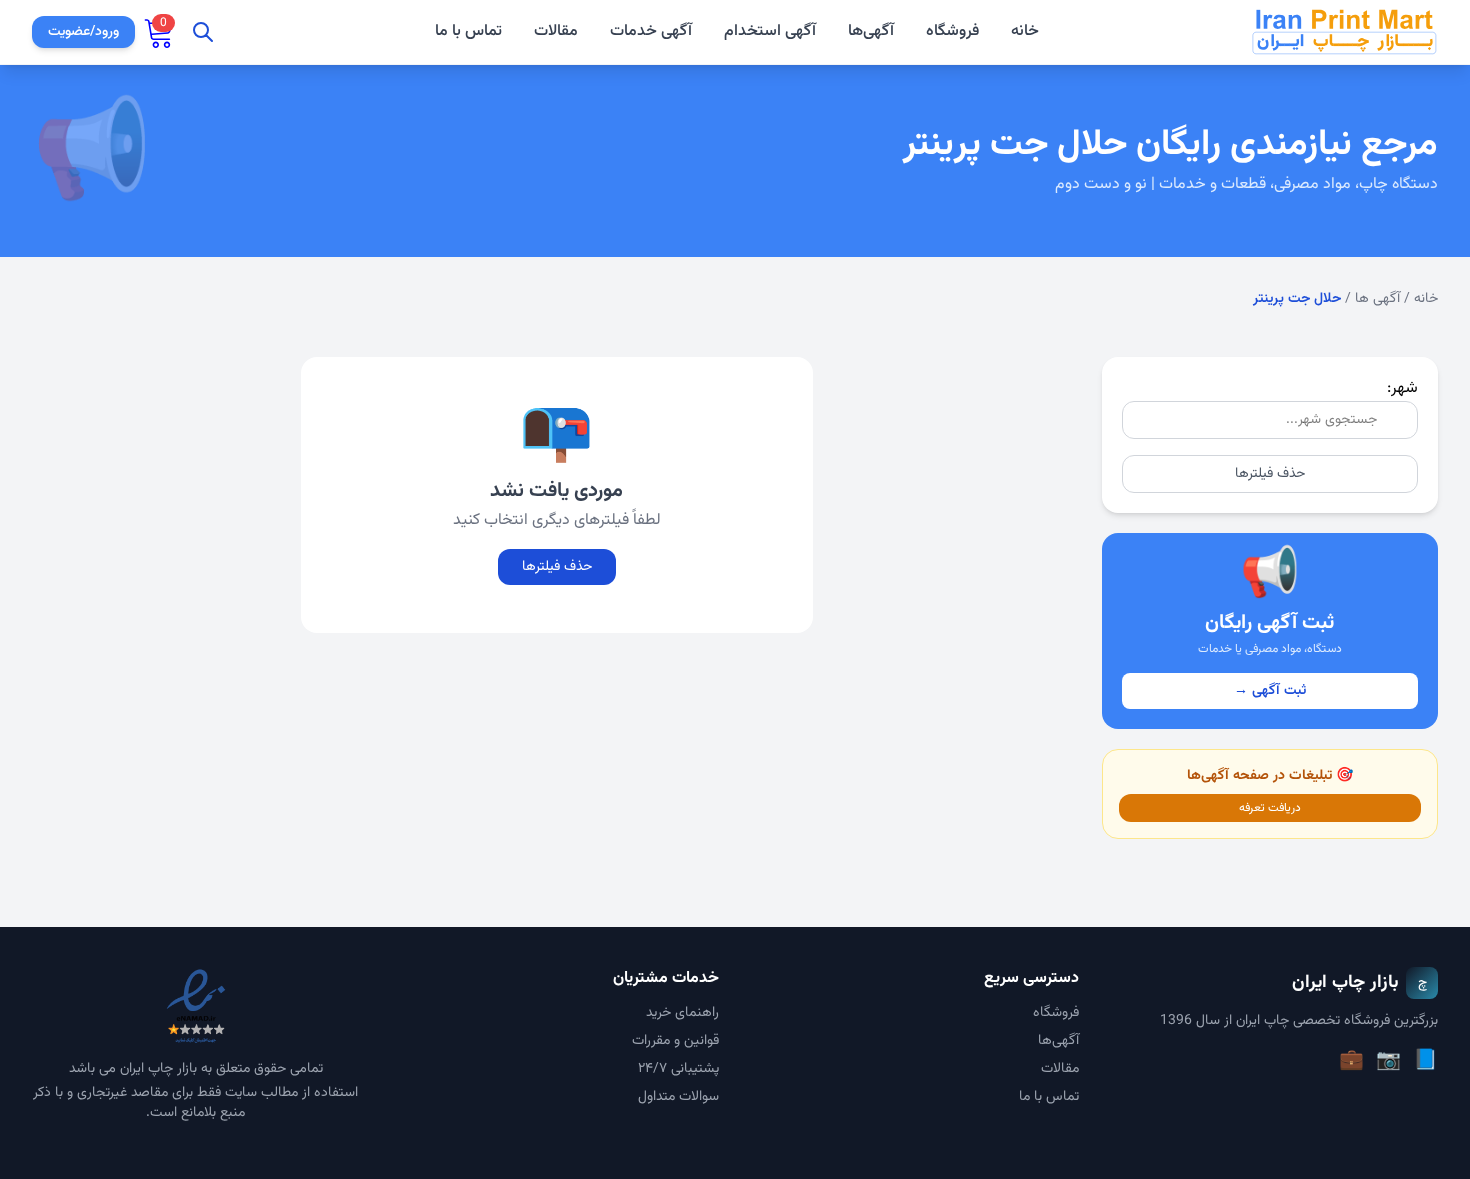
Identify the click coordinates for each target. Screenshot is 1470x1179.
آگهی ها (1377, 299)
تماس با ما (468, 32)
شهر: (1402, 388)
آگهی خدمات (651, 32)
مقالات (556, 32)
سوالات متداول (678, 1097)
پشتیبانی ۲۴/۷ (678, 1069)
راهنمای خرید (682, 1013)
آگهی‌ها (871, 31)
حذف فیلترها (1270, 474)
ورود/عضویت (83, 32)
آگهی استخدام (770, 32)
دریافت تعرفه (1270, 808)
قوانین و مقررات (675, 1041)
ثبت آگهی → (1270, 691)
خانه (1025, 32)
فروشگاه (952, 31)
